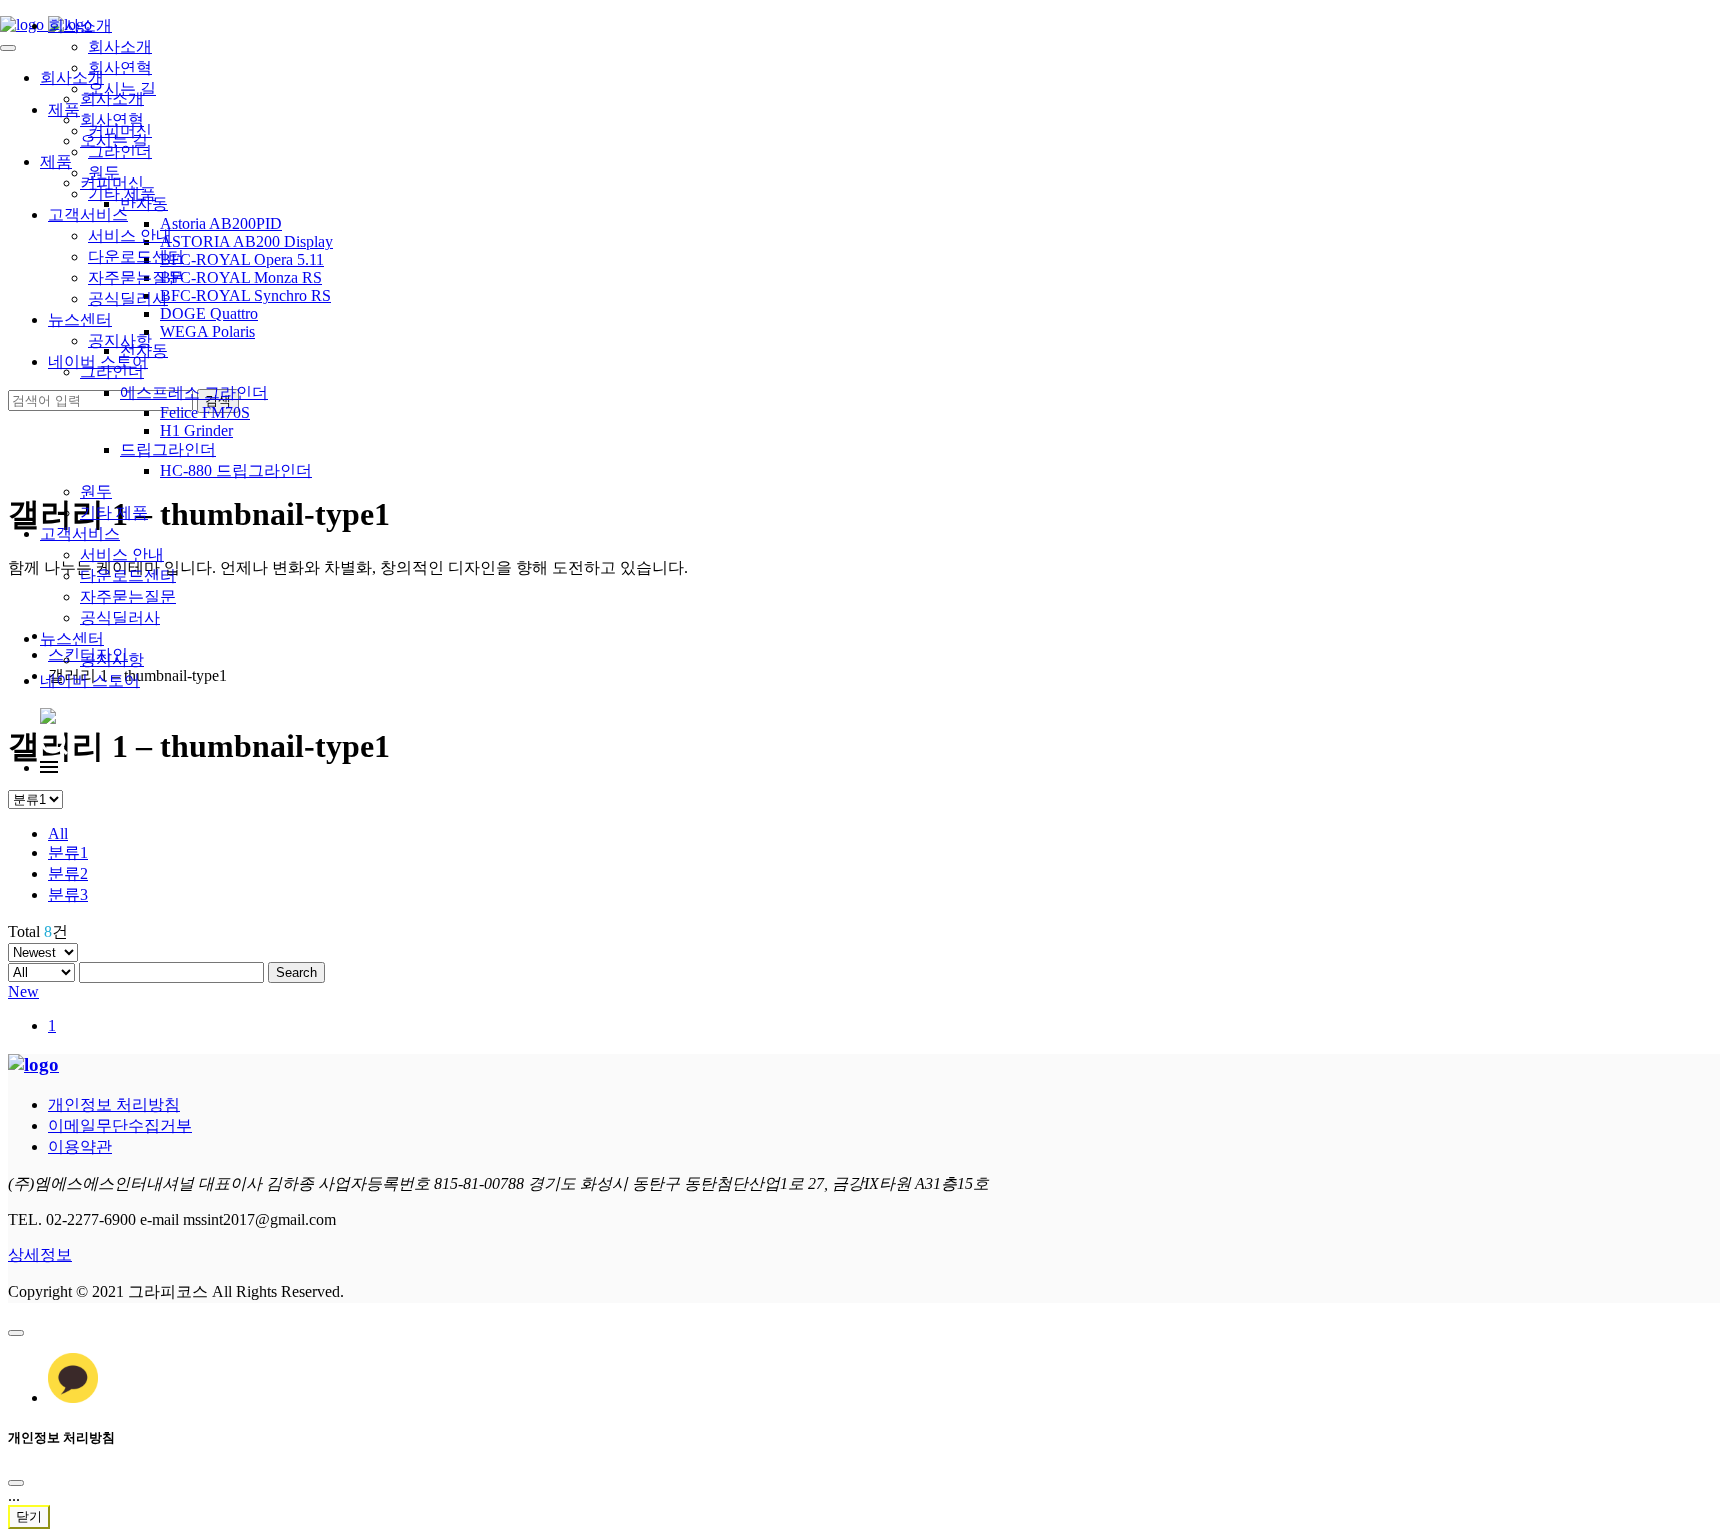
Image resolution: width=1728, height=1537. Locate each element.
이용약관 (80, 1146)
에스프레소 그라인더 (194, 392)
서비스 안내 (122, 554)
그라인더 (120, 151)
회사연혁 (120, 67)
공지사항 (112, 659)
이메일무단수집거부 (120, 1125)
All (58, 833)
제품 (64, 109)
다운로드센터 (128, 575)
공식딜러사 (120, 617)
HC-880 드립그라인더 (236, 470)
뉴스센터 (72, 638)
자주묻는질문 (128, 596)
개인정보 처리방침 (114, 1104)
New (23, 991)
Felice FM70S (205, 412)
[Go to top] (16, 1333)
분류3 (68, 894)
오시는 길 (122, 88)
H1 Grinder (196, 430)
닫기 (29, 1516)
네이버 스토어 (90, 680)
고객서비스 (80, 533)
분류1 (68, 852)
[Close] (16, 1483)
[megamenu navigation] (49, 767)
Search (296, 972)
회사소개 (80, 25)
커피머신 (120, 130)
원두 (96, 491)
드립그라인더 (168, 449)
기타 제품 (114, 512)
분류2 (68, 873)
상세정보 (40, 1254)
